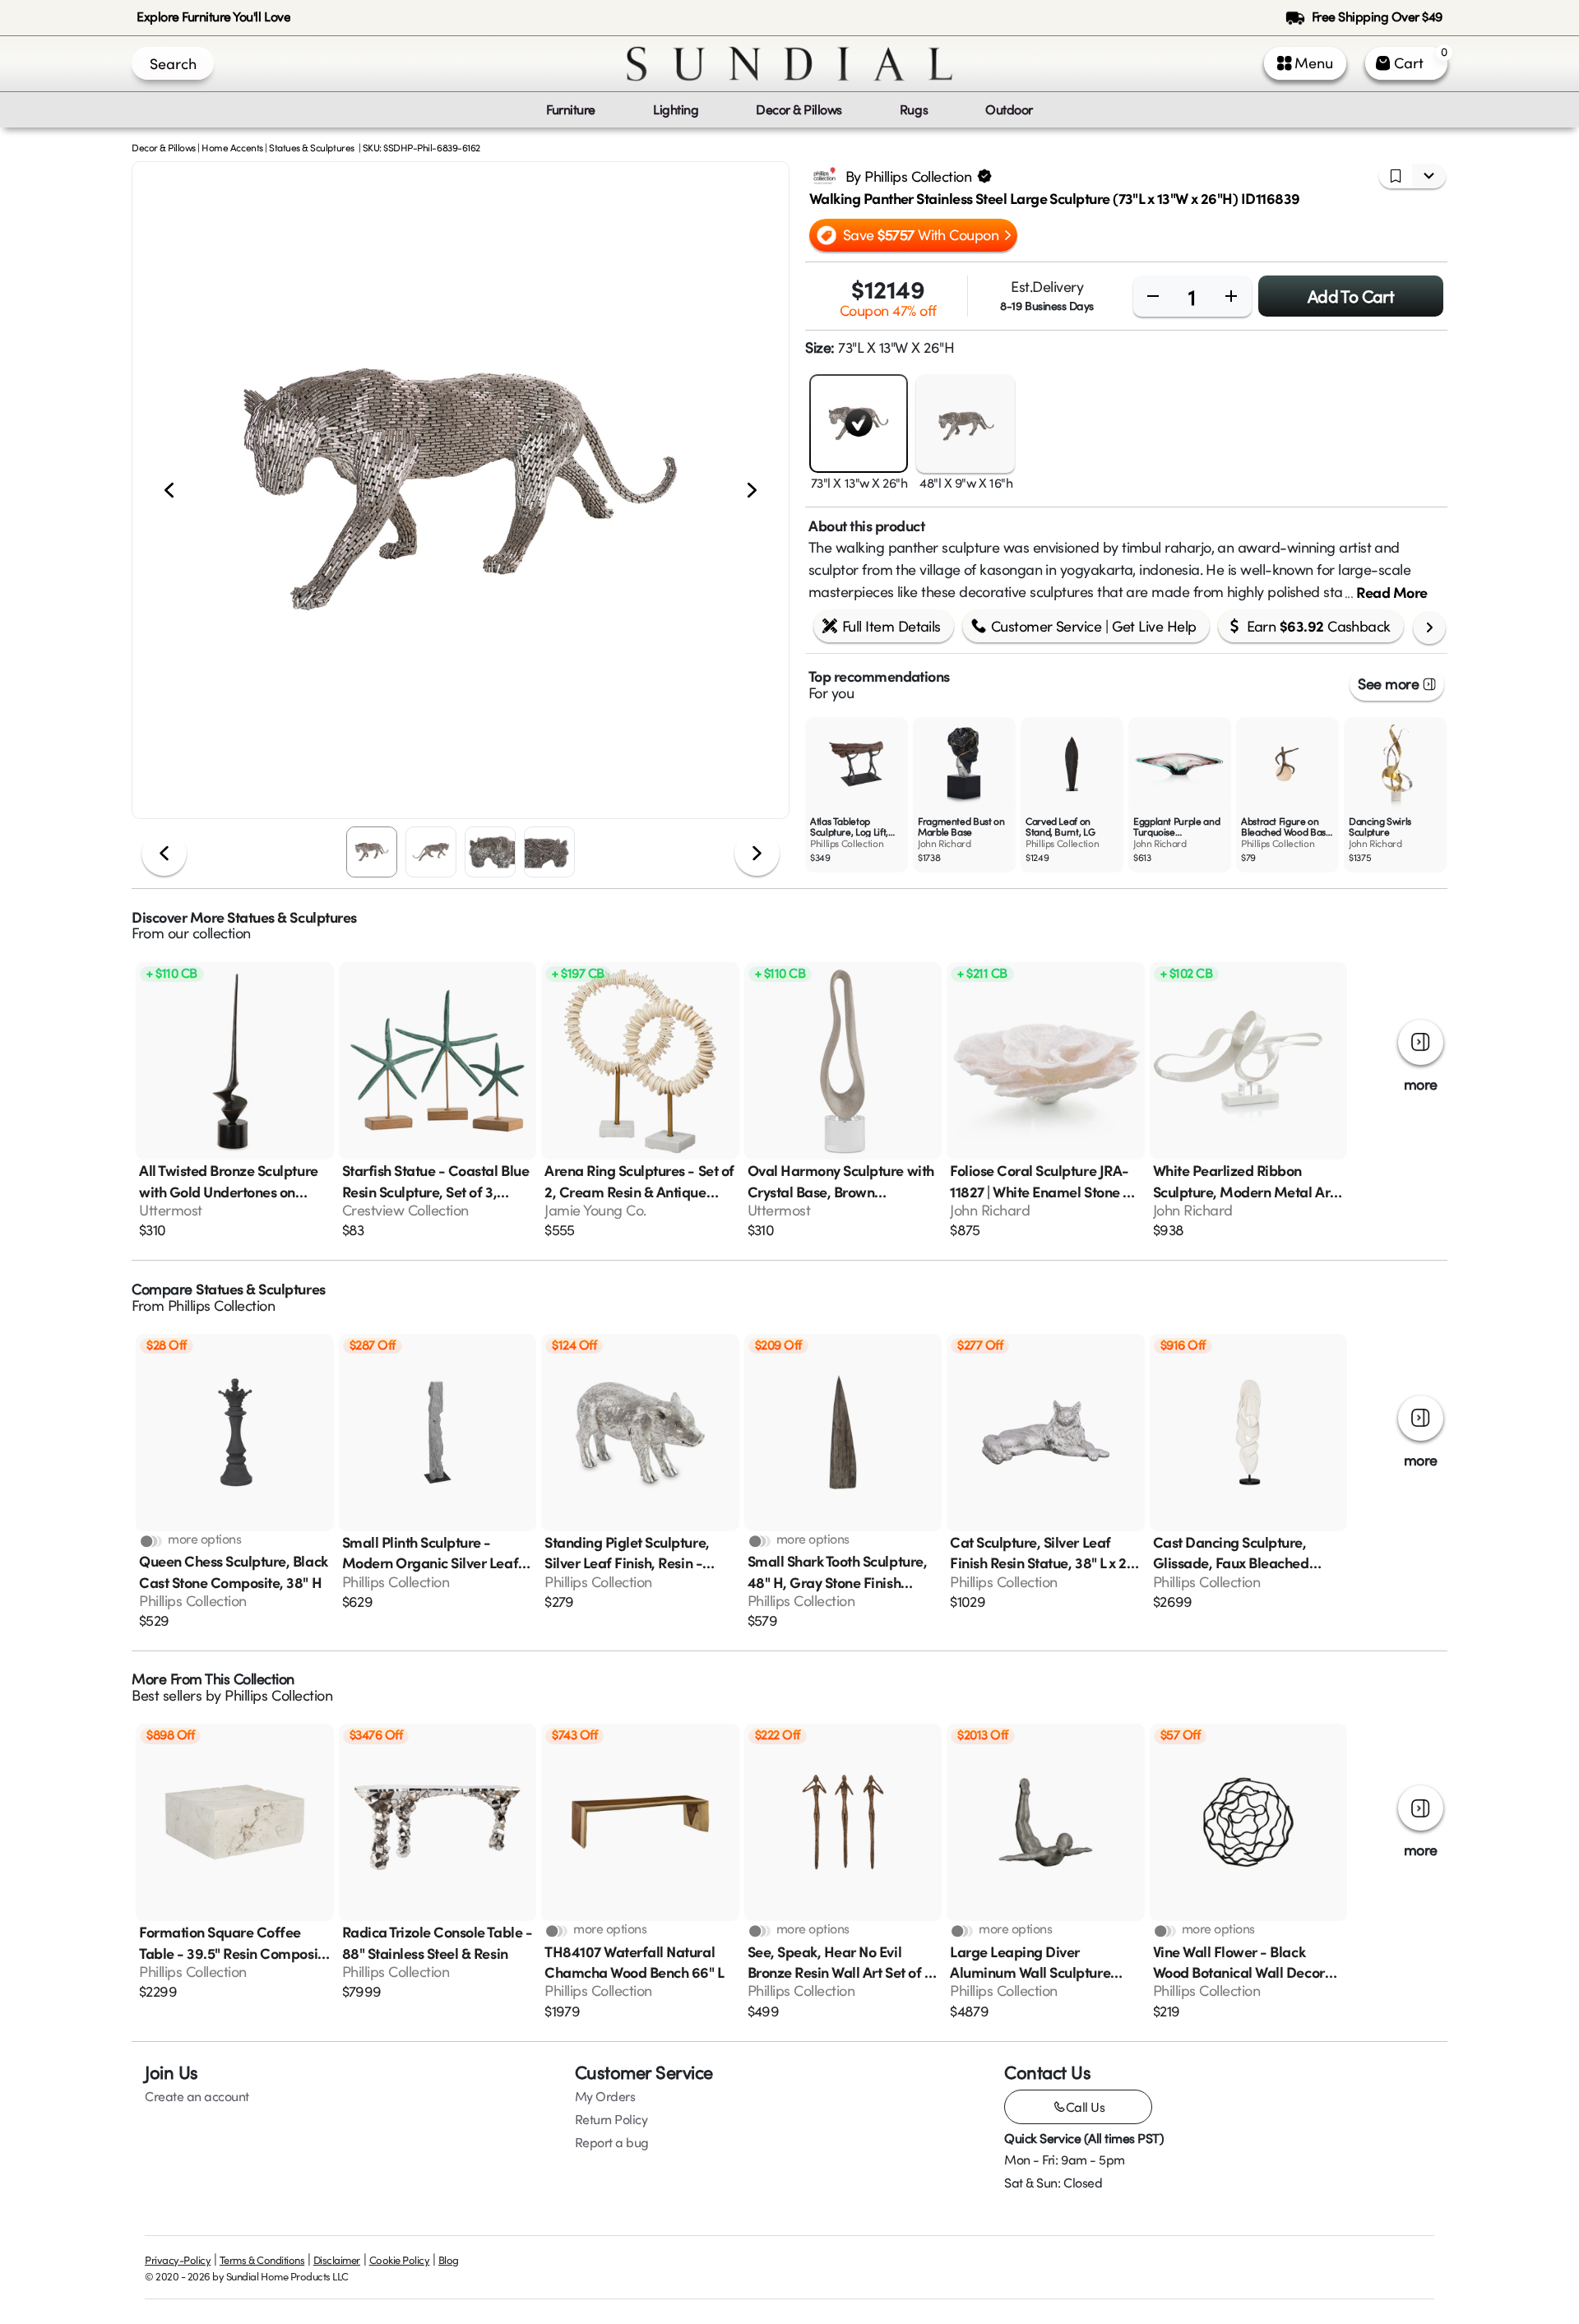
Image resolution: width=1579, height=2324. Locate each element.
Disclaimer (337, 2260)
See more (1388, 683)
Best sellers (167, 1695)
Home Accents (232, 147)
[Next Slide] (752, 491)
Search (173, 63)
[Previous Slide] (169, 491)
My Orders (605, 2096)
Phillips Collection (222, 1305)
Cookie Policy (400, 2260)
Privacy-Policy (178, 2260)
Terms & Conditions (262, 2260)
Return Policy (611, 2119)
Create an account (197, 2096)
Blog (449, 2260)
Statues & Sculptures (311, 147)
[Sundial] (789, 64)
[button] (461, 490)
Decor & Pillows (164, 147)
